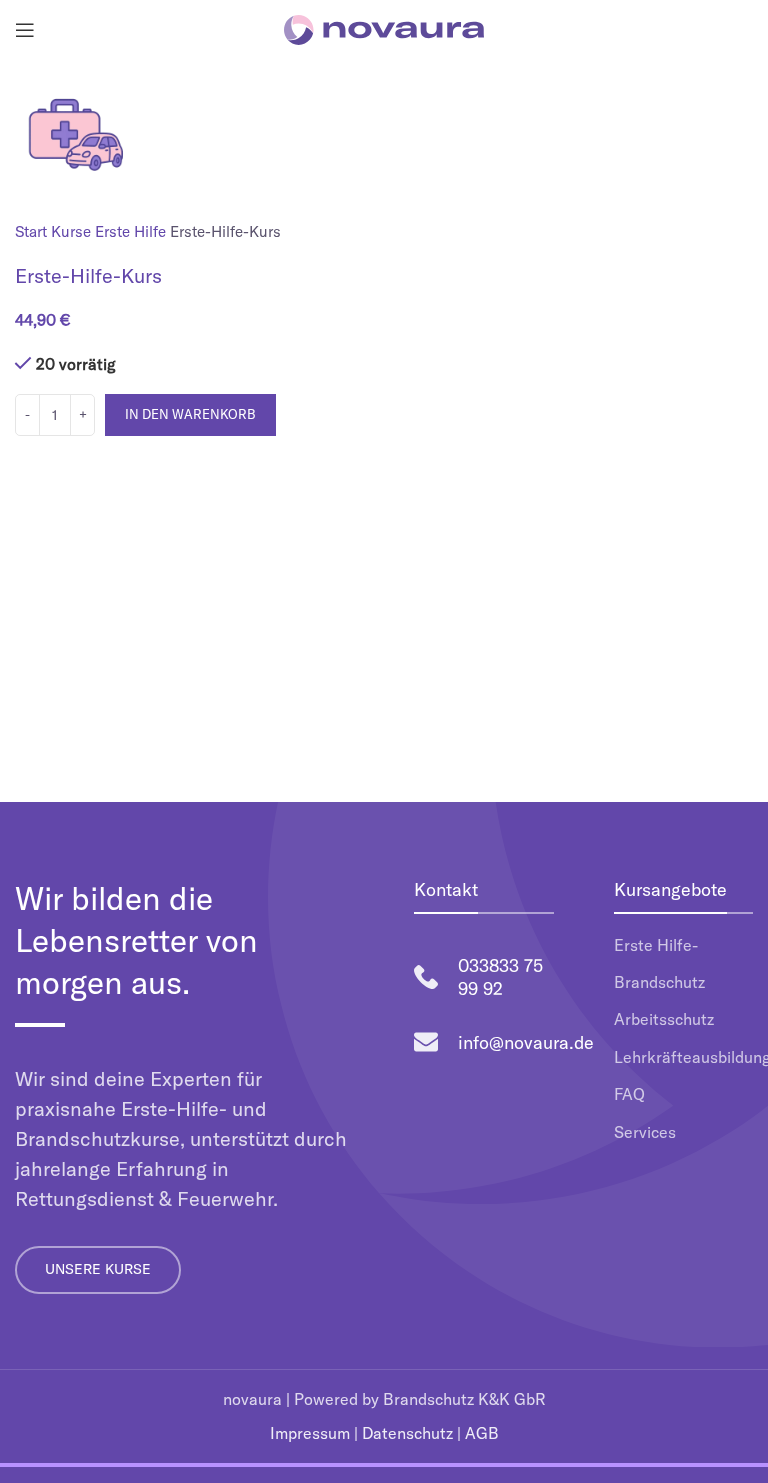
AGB (482, 1433)
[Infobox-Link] (484, 977)
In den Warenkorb (190, 414)
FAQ (629, 1094)
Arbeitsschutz (664, 1019)
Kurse (73, 231)
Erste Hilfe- (656, 945)
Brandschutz (659, 982)
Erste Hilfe (132, 231)
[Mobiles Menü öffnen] (25, 30)
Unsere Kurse (98, 1269)
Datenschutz (407, 1433)
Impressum (310, 1433)
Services (645, 1132)
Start (33, 231)
